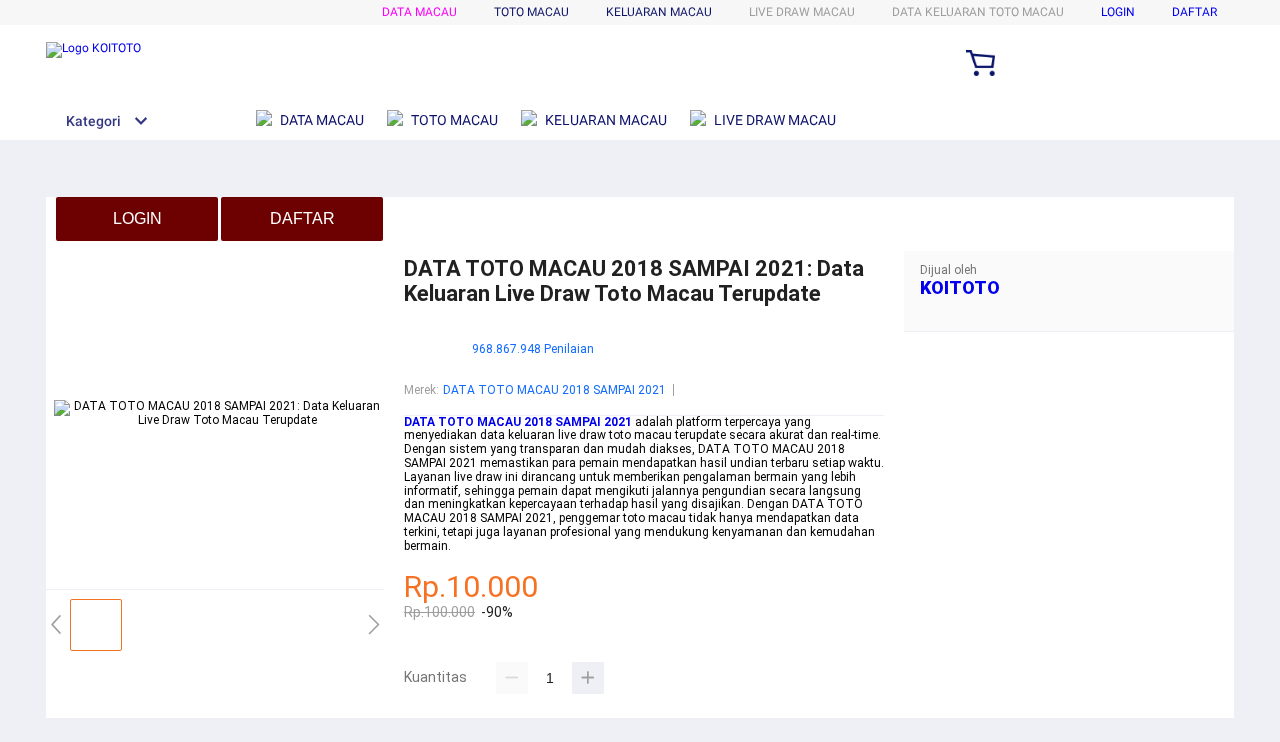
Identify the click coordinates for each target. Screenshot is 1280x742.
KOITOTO (960, 287)
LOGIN (1118, 12)
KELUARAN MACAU (659, 12)
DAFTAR (1194, 12)
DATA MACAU (419, 12)
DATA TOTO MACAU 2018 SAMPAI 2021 (554, 390)
